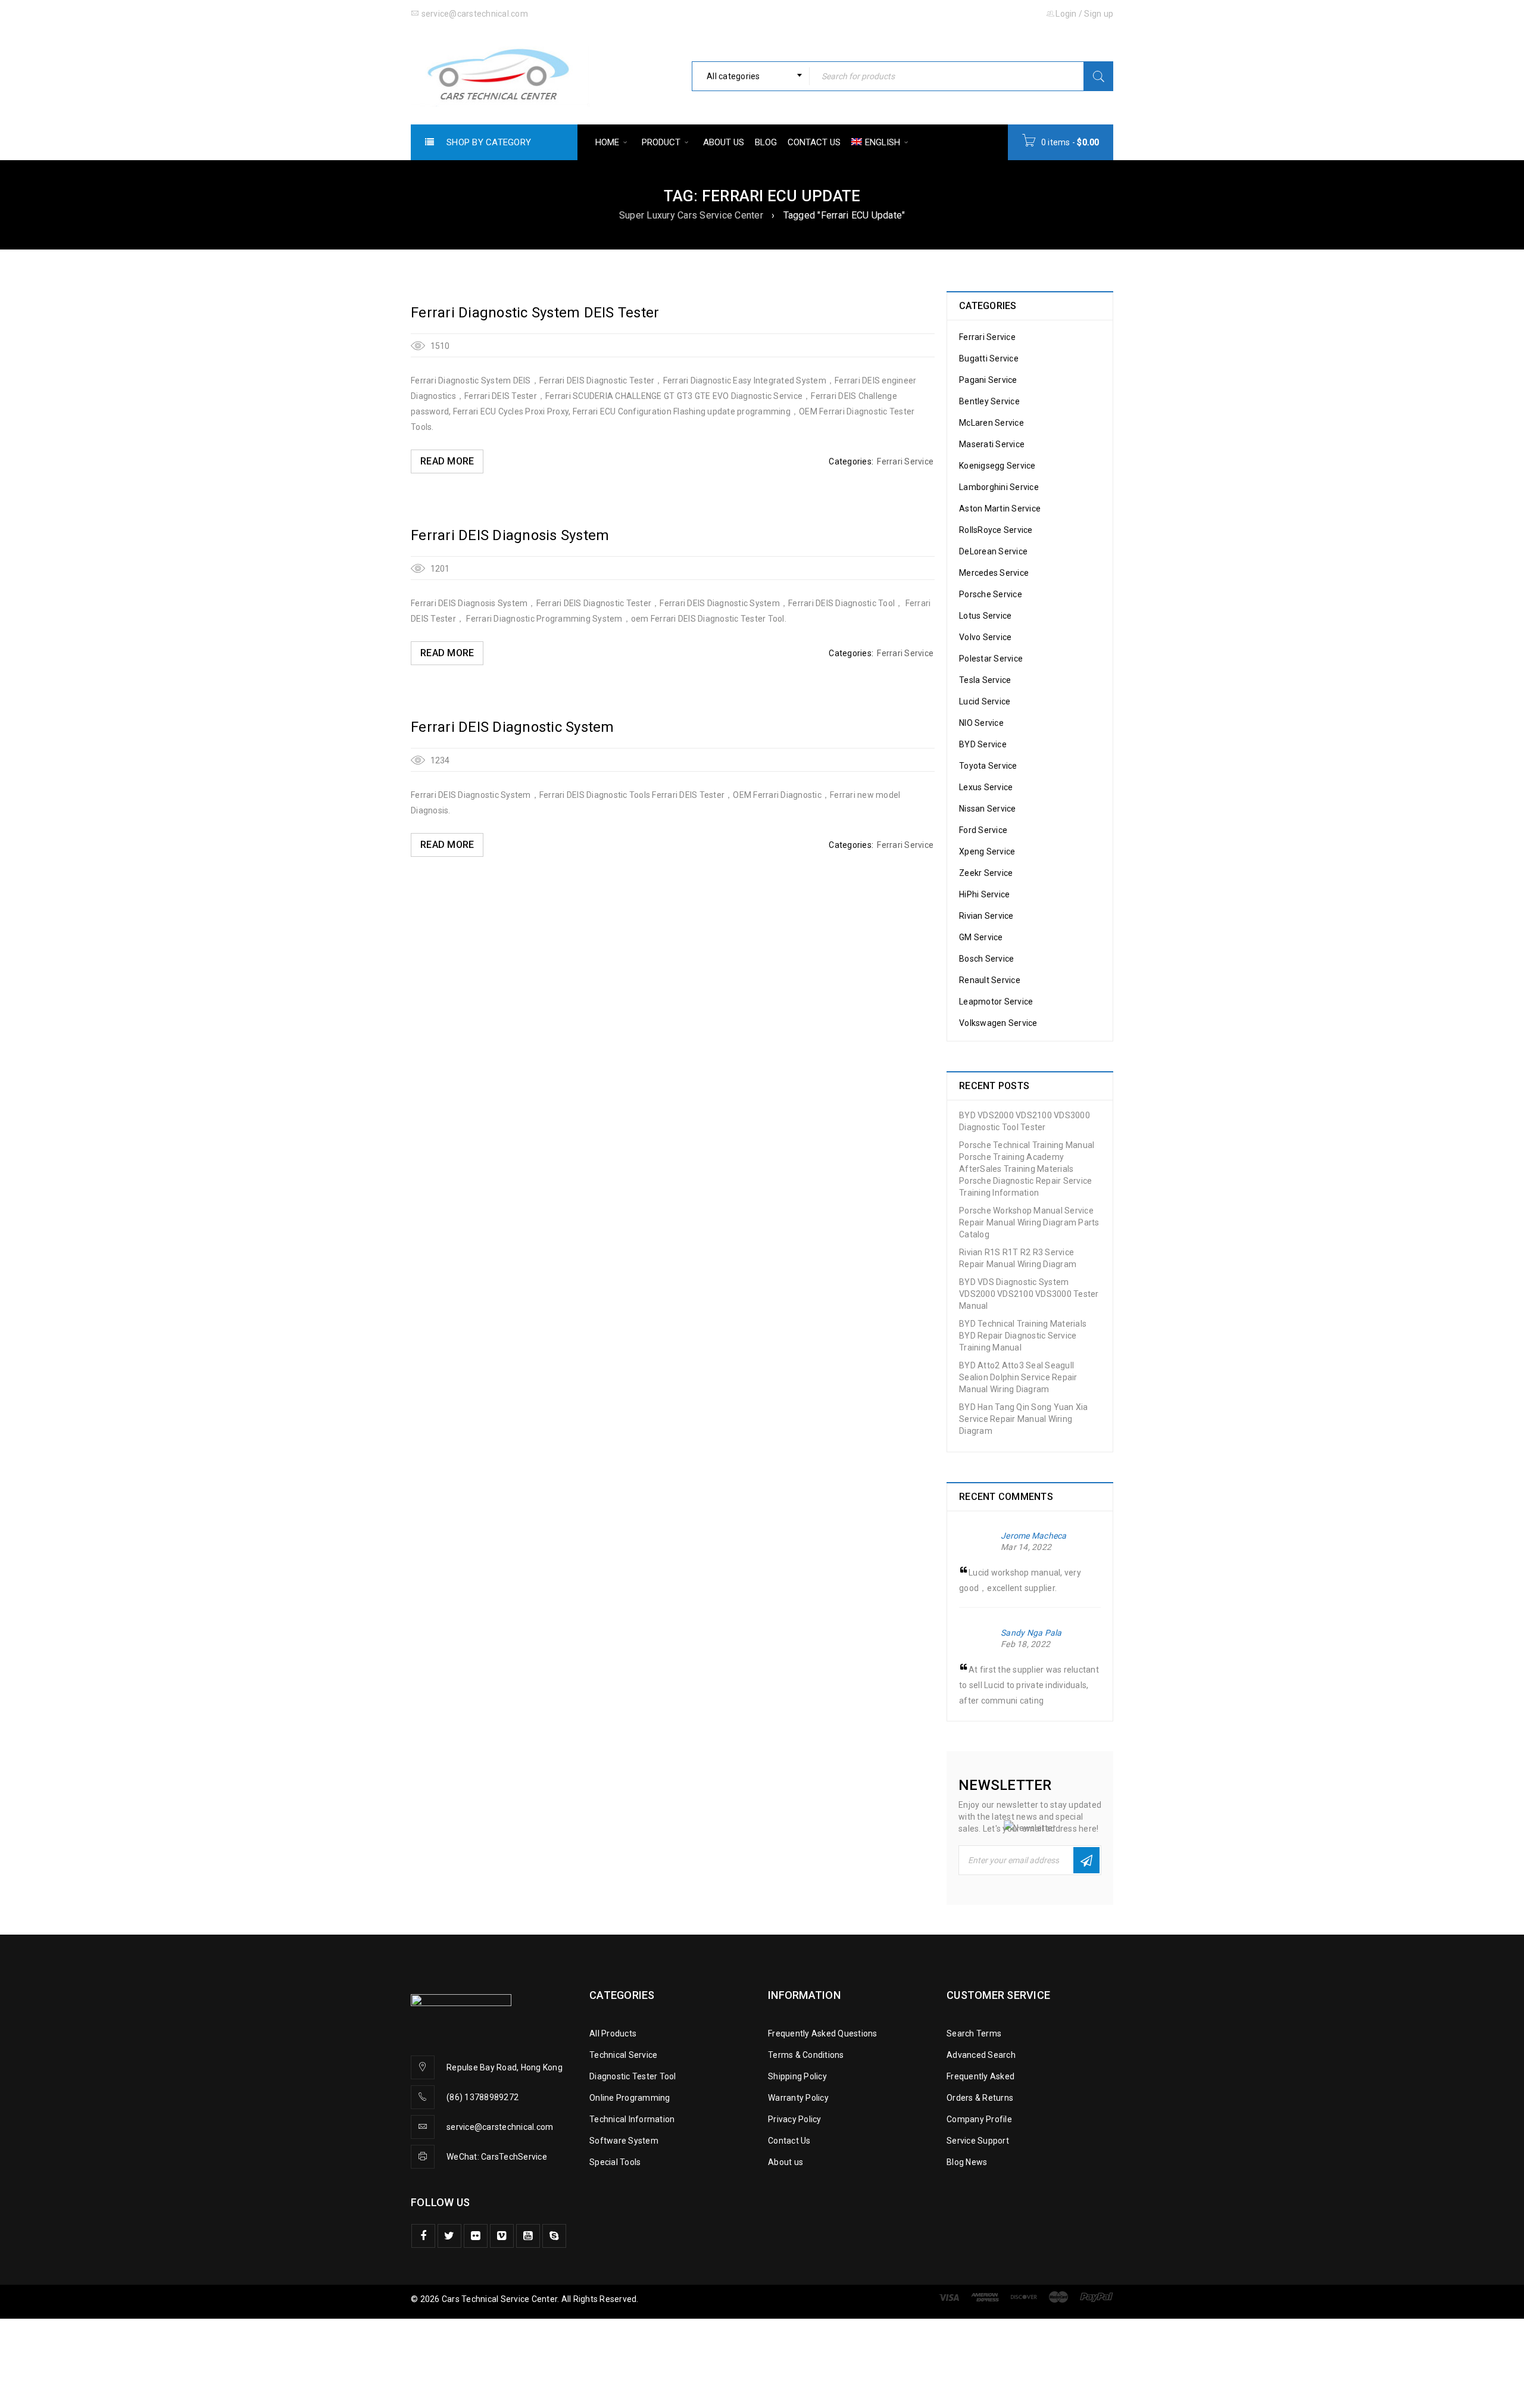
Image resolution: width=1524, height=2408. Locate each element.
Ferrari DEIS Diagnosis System (510, 535)
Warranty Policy (798, 2098)
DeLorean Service (993, 551)
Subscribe (1086, 1860)
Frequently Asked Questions (823, 2033)
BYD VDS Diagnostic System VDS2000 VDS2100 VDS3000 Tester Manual (1029, 1294)
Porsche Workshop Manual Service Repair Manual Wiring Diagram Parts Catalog (1029, 1222)
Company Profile (979, 2119)
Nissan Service (988, 809)
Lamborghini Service (999, 487)
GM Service (981, 937)
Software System (624, 2141)
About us (786, 2162)
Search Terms (974, 2033)
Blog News (967, 2162)
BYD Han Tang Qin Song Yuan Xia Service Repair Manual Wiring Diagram (1024, 1419)
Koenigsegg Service (997, 466)
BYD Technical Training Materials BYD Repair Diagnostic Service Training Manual (1023, 1336)
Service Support (978, 2141)
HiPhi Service (984, 894)
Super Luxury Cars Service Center (691, 215)
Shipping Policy (797, 2076)
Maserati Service (992, 444)
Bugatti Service (989, 358)
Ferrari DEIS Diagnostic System (513, 727)
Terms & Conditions (806, 2055)
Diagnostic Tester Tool (633, 2076)
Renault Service (990, 980)
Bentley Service (989, 401)
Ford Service (983, 830)
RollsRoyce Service (996, 530)
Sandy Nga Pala (1031, 1633)
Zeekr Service (986, 873)
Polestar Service (991, 659)
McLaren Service (991, 423)
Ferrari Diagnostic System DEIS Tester (535, 313)
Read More (447, 461)
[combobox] (751, 76)
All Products (613, 2033)
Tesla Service (985, 680)
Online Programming (630, 2098)
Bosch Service (986, 959)
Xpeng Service (987, 851)
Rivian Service (986, 916)
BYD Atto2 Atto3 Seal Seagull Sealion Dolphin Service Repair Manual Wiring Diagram (1018, 1377)
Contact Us (789, 2141)
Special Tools (615, 2162)
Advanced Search (981, 2055)
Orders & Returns (980, 2098)
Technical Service (623, 2055)
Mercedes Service (994, 573)
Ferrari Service (905, 461)
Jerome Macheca (1034, 1536)
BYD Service (983, 744)
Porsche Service (991, 594)
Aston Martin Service (1000, 509)
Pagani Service (988, 380)
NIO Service (981, 723)
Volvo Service (985, 637)
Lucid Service (985, 701)
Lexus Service (986, 787)
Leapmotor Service (996, 1002)
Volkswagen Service (998, 1023)
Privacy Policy (795, 2119)
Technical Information (632, 2119)
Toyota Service (988, 766)
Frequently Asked (980, 2076)
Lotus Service (985, 616)
